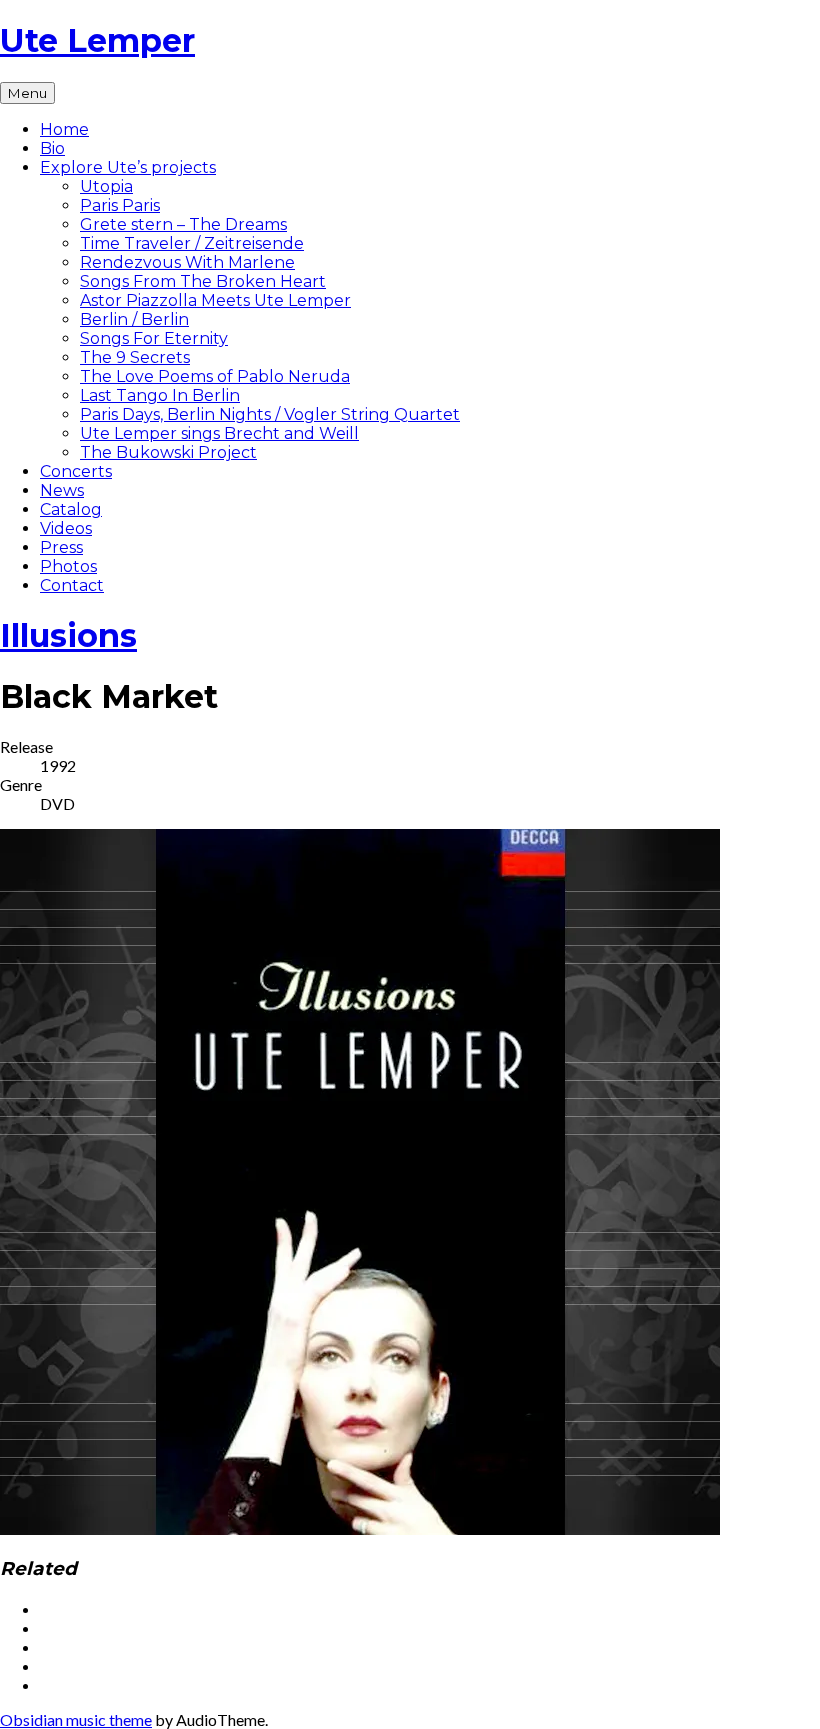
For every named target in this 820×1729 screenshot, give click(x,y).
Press (61, 547)
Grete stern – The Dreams (183, 224)
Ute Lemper (97, 40)
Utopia (106, 186)
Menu (27, 93)
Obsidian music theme (76, 1719)
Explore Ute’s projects (128, 167)
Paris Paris (120, 205)
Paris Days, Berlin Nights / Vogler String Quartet (270, 414)
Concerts (76, 471)
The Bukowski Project (168, 452)
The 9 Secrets (135, 357)
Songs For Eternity (154, 338)
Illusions (68, 635)
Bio (52, 148)
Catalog (71, 509)
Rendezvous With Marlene (187, 262)
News (62, 490)
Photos (68, 566)
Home (64, 129)
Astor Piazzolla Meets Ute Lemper (215, 300)
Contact (72, 585)
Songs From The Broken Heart (203, 281)
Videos (66, 528)
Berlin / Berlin (134, 319)
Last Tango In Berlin (160, 395)
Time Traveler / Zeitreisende (192, 243)
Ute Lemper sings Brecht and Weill (219, 433)
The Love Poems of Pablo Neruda (215, 376)
